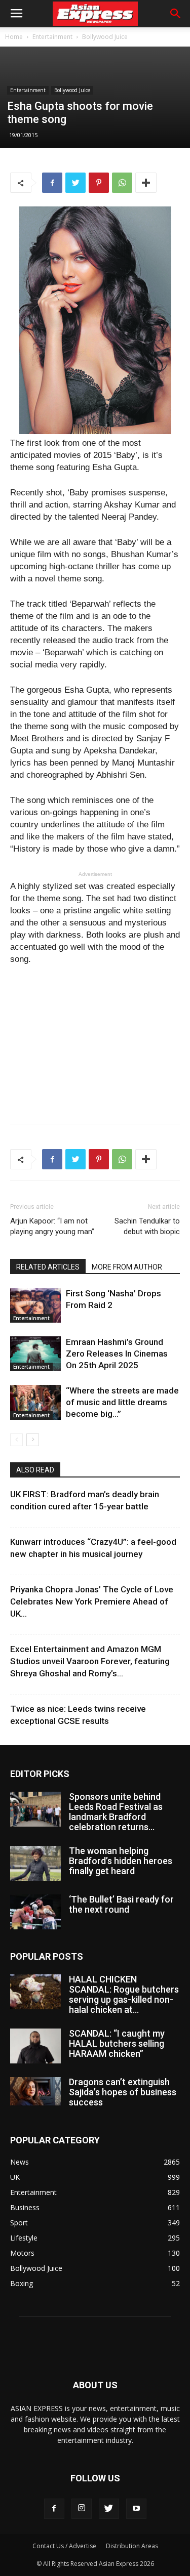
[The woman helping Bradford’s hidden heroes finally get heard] (35, 1863)
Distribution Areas (132, 2546)
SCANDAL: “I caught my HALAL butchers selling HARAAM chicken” (117, 2043)
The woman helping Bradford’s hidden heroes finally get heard (121, 1861)
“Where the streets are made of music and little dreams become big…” (122, 1402)
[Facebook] (54, 2509)
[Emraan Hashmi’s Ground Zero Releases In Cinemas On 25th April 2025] (35, 1354)
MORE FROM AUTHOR (127, 1267)
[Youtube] (136, 2509)
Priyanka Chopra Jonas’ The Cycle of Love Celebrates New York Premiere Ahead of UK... (92, 1601)
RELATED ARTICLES (48, 1267)
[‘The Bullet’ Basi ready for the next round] (35, 1912)
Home (14, 37)
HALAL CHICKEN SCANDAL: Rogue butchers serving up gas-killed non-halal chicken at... (124, 1994)
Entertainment (52, 37)
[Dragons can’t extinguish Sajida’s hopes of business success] (35, 2091)
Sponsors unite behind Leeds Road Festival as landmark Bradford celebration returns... (116, 1812)
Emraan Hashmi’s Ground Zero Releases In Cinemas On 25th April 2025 (117, 1354)
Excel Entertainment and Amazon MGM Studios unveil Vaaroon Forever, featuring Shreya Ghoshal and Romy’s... (90, 1661)
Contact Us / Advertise (64, 2546)
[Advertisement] (95, 1042)
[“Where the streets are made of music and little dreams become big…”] (35, 1402)
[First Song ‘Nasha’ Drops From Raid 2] (35, 1305)
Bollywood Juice (105, 37)
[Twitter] (109, 2509)
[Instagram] (82, 2509)
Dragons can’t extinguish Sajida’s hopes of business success (123, 2092)
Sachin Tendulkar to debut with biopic (147, 1226)
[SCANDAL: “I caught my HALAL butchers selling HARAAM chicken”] (35, 2046)
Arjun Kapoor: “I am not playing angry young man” (52, 1226)
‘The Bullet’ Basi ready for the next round (121, 1904)
